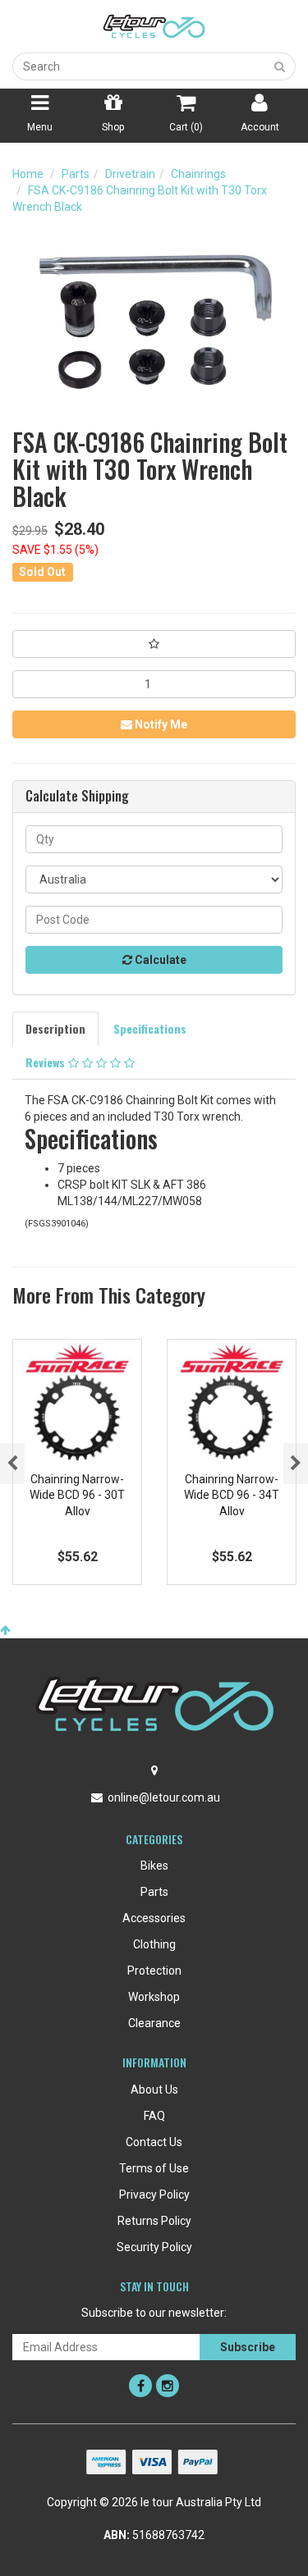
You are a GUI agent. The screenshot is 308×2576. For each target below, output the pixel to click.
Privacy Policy (154, 2195)
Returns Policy (154, 2221)
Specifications (150, 1028)
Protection (154, 1971)
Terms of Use (154, 2168)
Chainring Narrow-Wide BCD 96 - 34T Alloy (232, 1495)
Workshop (154, 1997)
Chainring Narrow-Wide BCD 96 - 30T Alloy (77, 1495)
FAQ (154, 2116)
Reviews (47, 1062)
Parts (76, 174)
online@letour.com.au (164, 1797)
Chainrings (198, 174)
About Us (154, 2090)
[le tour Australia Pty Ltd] (154, 25)
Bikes (154, 1866)
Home (28, 174)
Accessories (154, 1918)
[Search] (280, 66)
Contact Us (154, 2142)
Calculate (159, 960)
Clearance (154, 2023)
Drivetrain (130, 174)
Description (55, 1028)
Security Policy (154, 2247)
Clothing (154, 1944)
